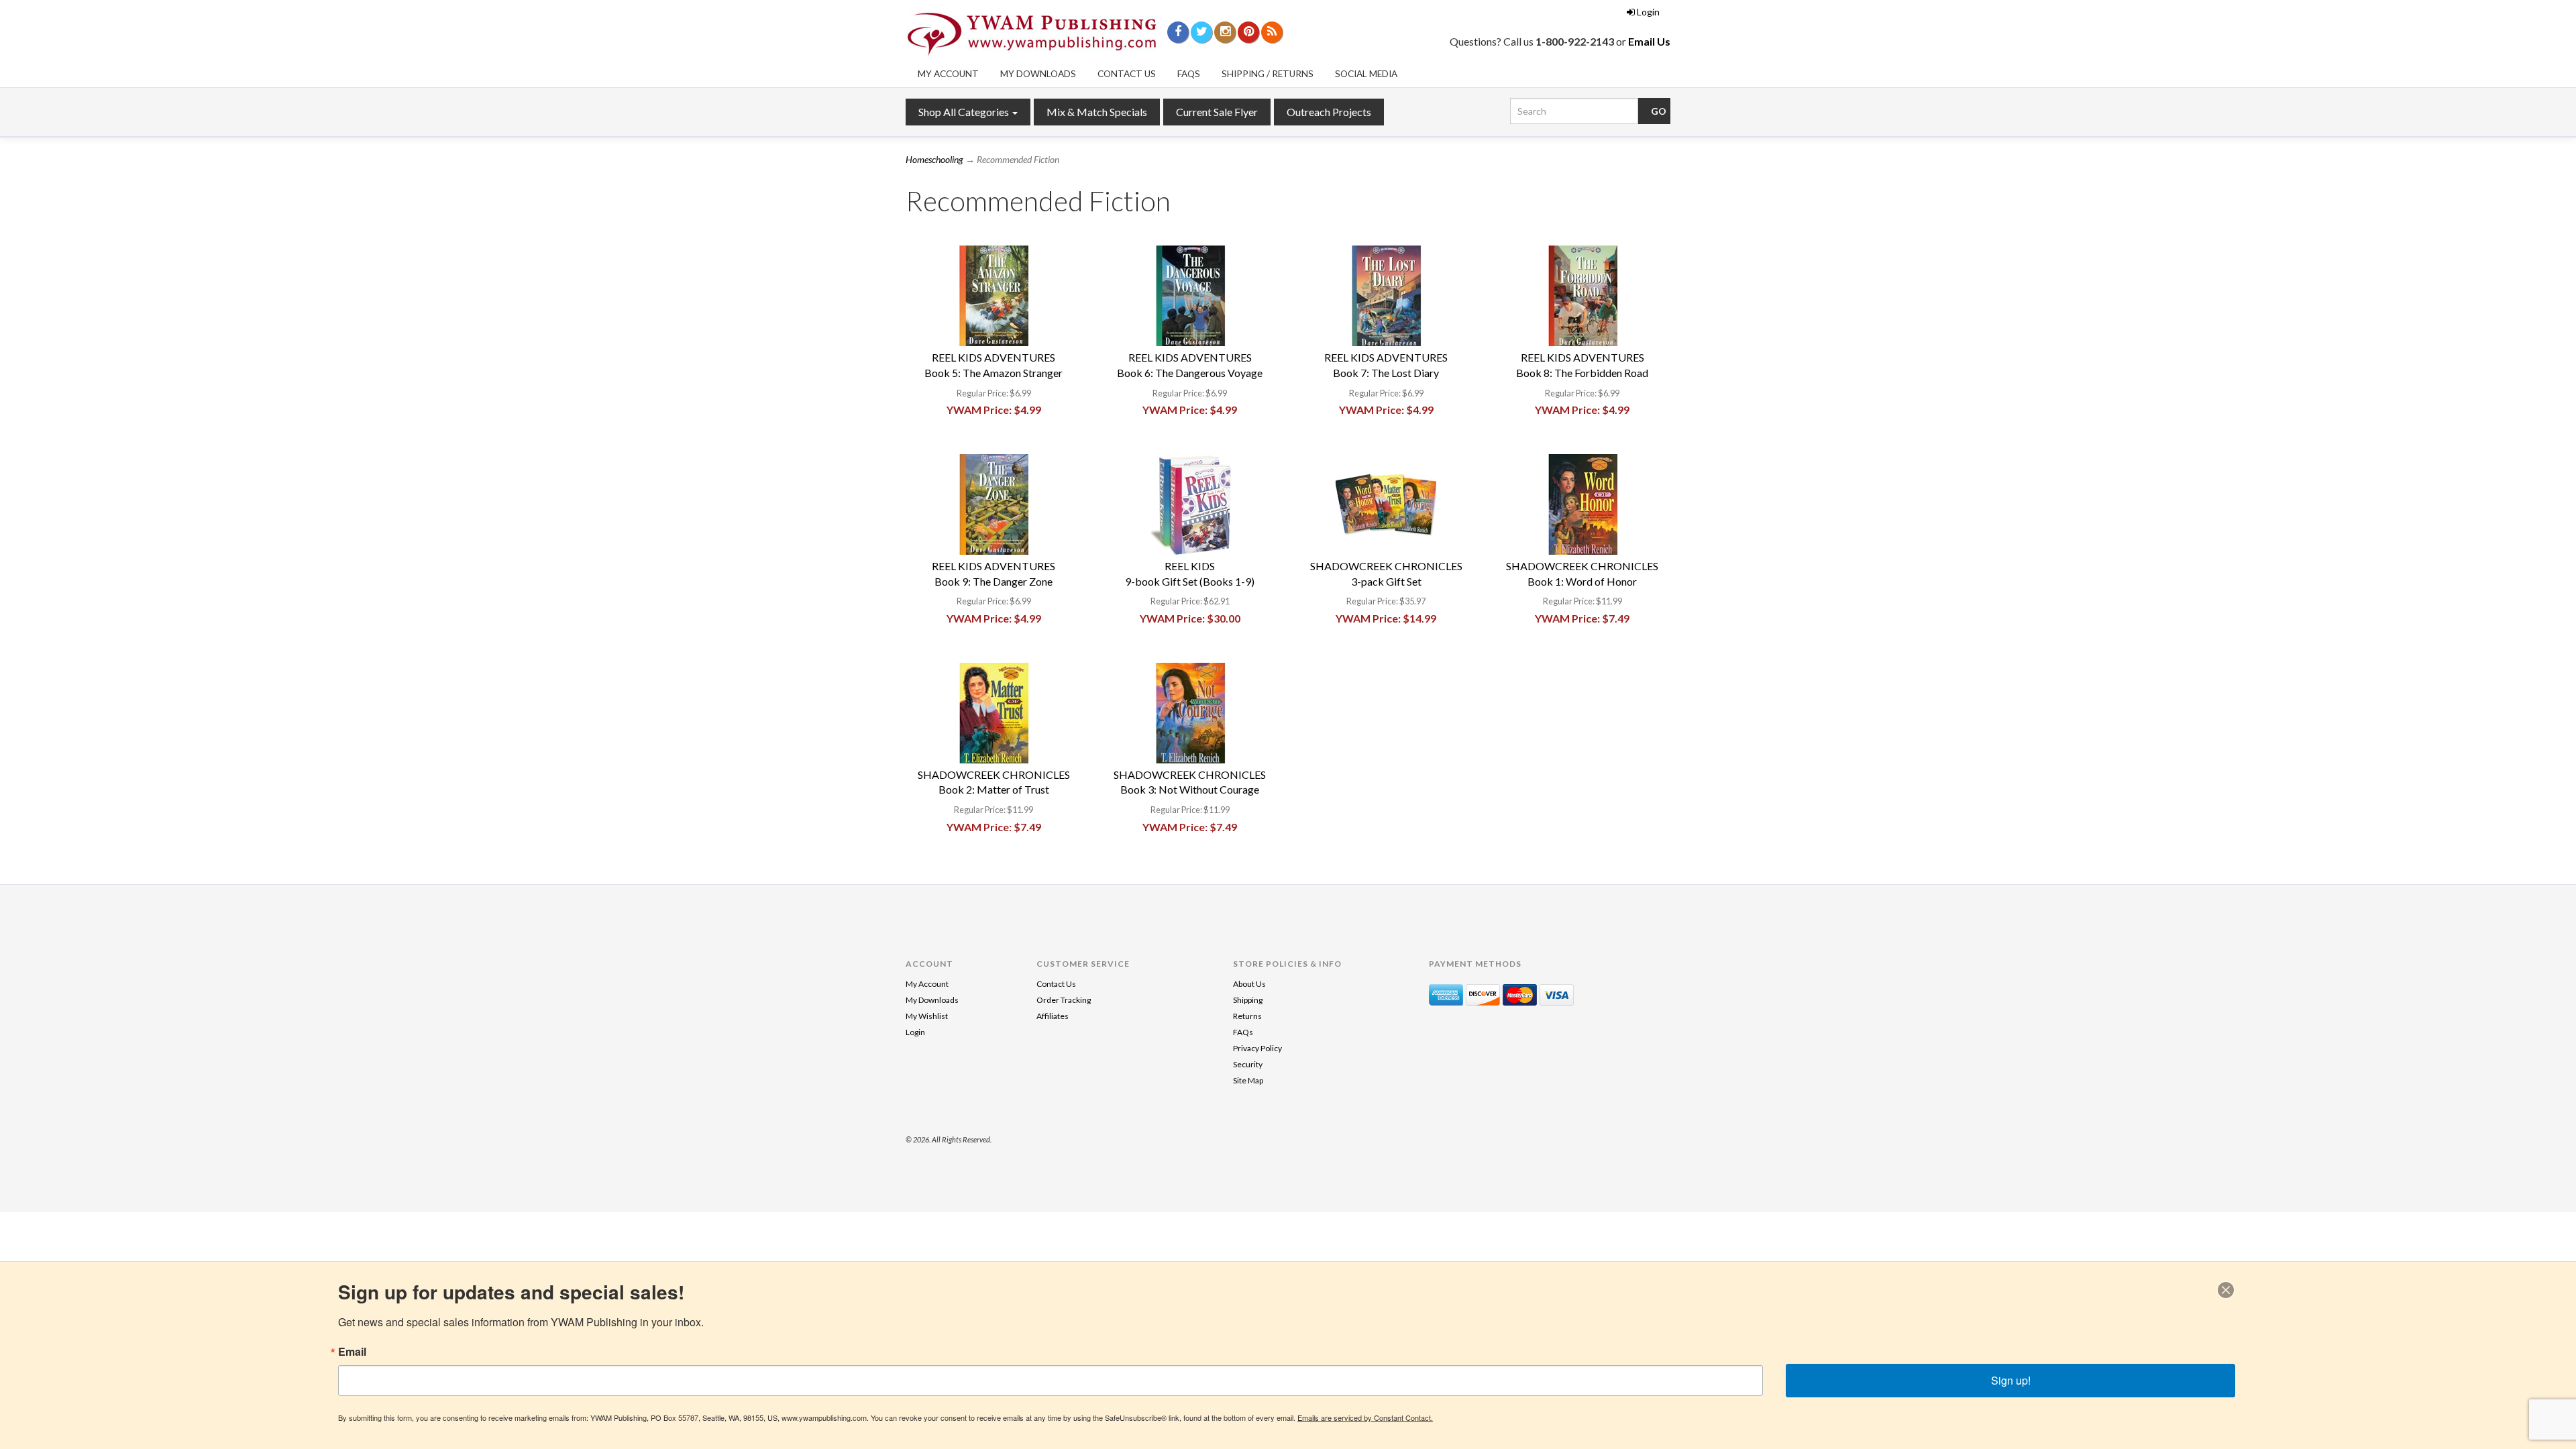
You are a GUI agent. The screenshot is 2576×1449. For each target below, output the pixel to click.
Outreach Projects (1329, 112)
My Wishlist (927, 1016)
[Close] (2226, 1290)
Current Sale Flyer (1217, 112)
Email (352, 1352)
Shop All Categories (965, 112)
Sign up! (2011, 1380)
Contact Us (1127, 74)
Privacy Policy (1257, 1048)
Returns (1247, 1016)
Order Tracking (1064, 1000)
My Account (948, 74)
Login (1648, 12)
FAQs (1189, 74)
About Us (1249, 984)
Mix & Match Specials (1097, 112)
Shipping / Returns (1268, 74)
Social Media (1366, 74)
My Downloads (1038, 74)
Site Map (1248, 1080)
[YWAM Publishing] (1032, 34)
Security (1248, 1064)
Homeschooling (934, 159)
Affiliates (1053, 1016)
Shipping (1248, 1000)
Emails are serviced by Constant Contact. (1365, 1417)
